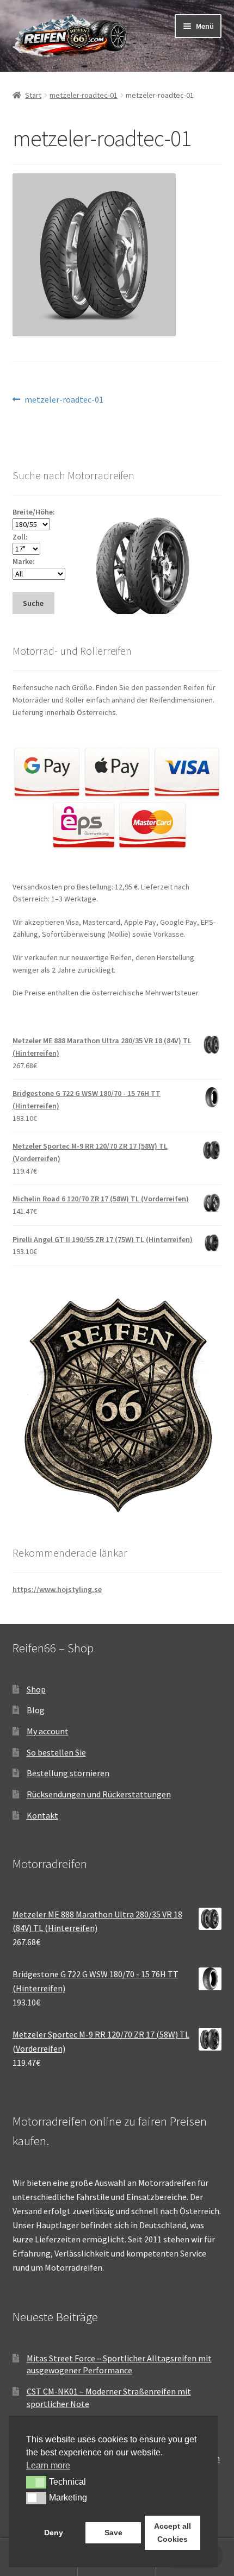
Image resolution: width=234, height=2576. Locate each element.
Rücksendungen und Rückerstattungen (99, 1794)
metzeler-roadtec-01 (84, 95)
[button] (36, 2482)
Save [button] (113, 2533)
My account (48, 1731)
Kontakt (42, 1815)
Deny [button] (54, 2533)
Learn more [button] (48, 2465)
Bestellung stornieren (68, 1773)
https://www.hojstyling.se (57, 1589)
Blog (36, 1710)
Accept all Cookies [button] (173, 2533)
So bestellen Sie (56, 1752)
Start (33, 95)
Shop (36, 1689)
